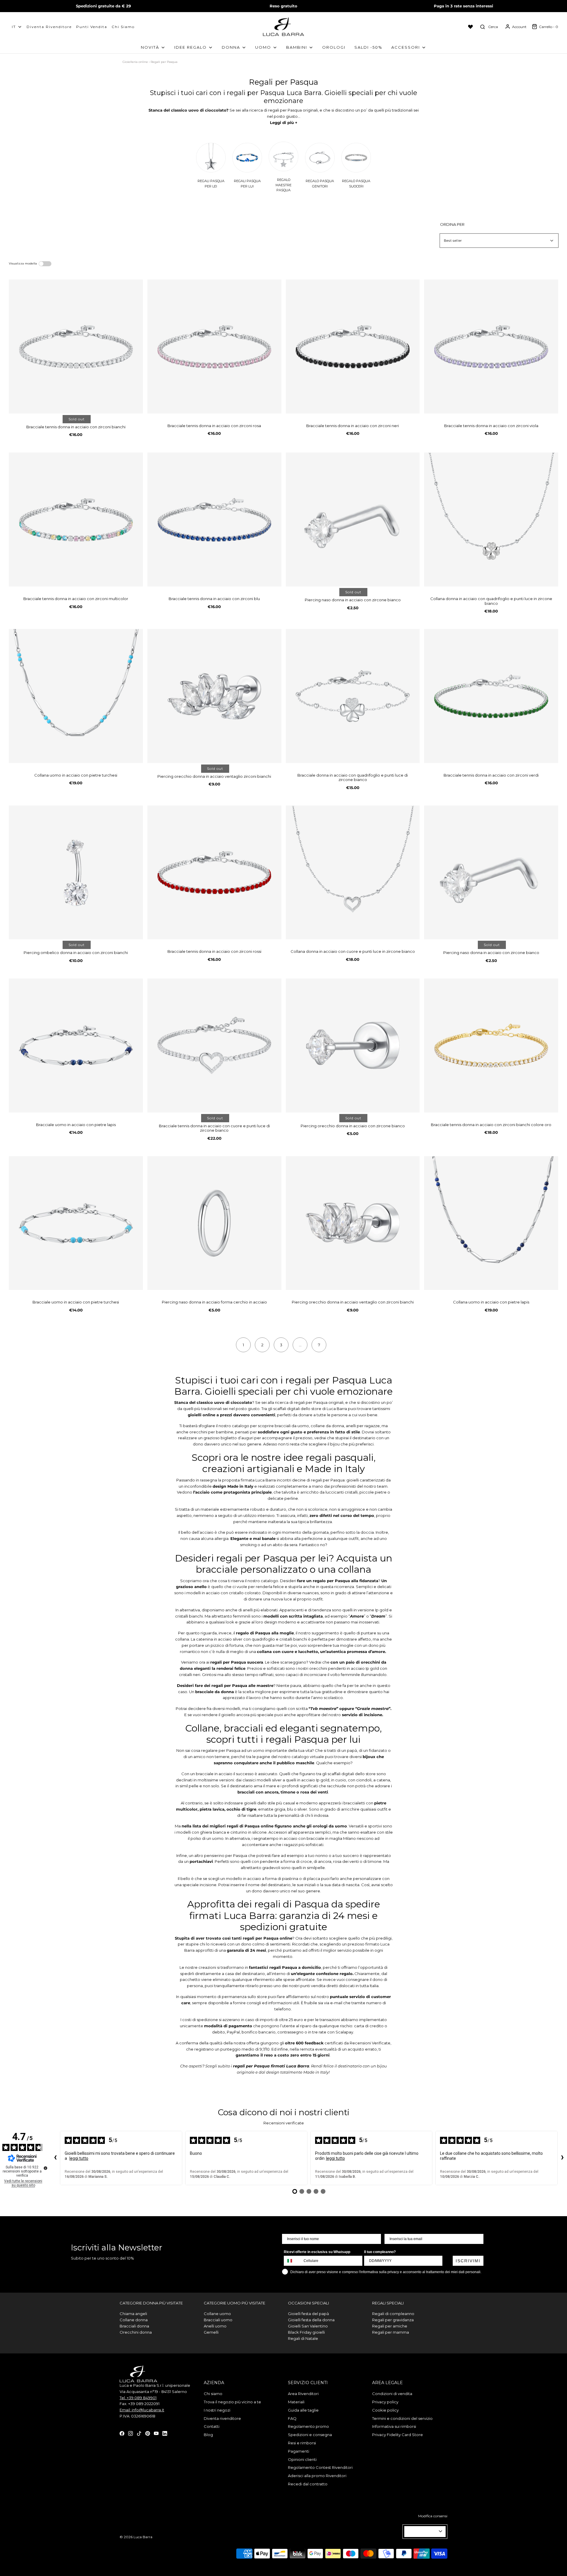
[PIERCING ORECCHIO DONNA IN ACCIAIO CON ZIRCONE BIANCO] (353, 1046)
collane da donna (327, 1426)
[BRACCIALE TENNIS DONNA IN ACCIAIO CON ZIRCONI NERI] (353, 347)
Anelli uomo (215, 2326)
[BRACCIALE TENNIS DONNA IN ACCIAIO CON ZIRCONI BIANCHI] (76, 347)
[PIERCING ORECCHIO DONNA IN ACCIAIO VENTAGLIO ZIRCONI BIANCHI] (214, 696)
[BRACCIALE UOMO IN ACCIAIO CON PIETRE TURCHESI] (76, 1223)
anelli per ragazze (363, 1426)
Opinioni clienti (302, 2459)
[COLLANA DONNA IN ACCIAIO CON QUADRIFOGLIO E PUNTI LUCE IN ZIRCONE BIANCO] (491, 520)
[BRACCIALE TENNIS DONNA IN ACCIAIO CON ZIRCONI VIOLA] (491, 347)
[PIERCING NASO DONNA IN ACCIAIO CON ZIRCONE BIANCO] (353, 520)
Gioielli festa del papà (308, 2314)
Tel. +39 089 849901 (138, 2398)
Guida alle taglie (303, 2410)
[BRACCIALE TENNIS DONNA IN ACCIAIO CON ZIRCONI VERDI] (491, 696)
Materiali (296, 2402)
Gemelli (211, 2332)
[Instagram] (131, 2433)
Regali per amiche (390, 2326)
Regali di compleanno (393, 2314)
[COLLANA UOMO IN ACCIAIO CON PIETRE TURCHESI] (76, 696)
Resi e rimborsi (302, 2443)
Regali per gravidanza (393, 2320)
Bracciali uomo (218, 2320)
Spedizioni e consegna (310, 2435)
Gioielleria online (135, 62)
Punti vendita (92, 27)
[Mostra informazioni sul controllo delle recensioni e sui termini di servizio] (45, 2168)
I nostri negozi (217, 2410)
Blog (208, 2435)
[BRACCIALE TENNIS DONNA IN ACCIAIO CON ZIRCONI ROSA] (214, 347)
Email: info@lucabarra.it (142, 2410)
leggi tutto (79, 2158)
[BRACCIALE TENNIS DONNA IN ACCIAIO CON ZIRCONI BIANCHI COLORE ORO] (491, 1046)
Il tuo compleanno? (380, 2252)
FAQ (292, 2418)
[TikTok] (139, 2433)
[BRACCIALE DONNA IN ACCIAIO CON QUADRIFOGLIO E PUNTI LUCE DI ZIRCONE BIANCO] (353, 696)
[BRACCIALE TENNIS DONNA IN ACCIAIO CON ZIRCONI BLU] (214, 520)
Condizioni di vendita (392, 2394)
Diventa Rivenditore (49, 27)
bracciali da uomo (292, 1426)
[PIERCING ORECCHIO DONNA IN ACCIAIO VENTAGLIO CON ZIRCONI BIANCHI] (353, 1223)
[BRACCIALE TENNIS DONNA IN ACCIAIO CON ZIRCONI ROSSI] (214, 873)
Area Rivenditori (303, 2394)
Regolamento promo (308, 2426)
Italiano (422, 2531)
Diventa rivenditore (222, 2418)
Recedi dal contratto (308, 2484)
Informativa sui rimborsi (394, 2426)
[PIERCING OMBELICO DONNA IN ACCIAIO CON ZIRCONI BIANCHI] (76, 873)
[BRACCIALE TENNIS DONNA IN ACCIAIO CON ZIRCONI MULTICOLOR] (76, 520)
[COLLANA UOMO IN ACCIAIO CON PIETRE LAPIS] (491, 1223)
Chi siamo (123, 27)
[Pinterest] (148, 2433)
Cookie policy (385, 2410)
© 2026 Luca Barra (136, 2537)
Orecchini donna (136, 2332)
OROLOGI (334, 47)
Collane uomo (217, 2314)
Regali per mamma (391, 2332)
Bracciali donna (134, 2326)
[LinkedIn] (165, 2433)
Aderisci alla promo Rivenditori (317, 2476)
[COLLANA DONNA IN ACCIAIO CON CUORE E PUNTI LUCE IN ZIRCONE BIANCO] (353, 873)
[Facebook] (122, 2433)
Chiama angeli (133, 2314)
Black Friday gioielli (306, 2332)
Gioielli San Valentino (308, 2326)
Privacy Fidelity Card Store (397, 2435)
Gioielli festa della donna (311, 2320)
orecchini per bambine (211, 1432)
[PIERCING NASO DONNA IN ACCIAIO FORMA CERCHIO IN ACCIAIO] (214, 1223)
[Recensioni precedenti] (55, 2158)
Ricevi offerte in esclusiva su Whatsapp (317, 2252)
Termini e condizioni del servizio (402, 2418)
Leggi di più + (284, 122)
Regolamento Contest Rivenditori (320, 2467)
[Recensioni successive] (562, 2158)
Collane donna (134, 2320)
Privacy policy (385, 2402)
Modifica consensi (433, 2516)
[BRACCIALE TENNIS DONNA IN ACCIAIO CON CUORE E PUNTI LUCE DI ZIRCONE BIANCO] (214, 1046)
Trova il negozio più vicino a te (232, 2402)
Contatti (212, 2426)
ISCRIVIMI (468, 2261)
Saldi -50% (368, 47)
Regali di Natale (303, 2338)
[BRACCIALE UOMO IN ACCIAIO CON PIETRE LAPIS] (76, 1046)
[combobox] (292, 2261)
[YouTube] (156, 2433)
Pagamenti (299, 2451)
